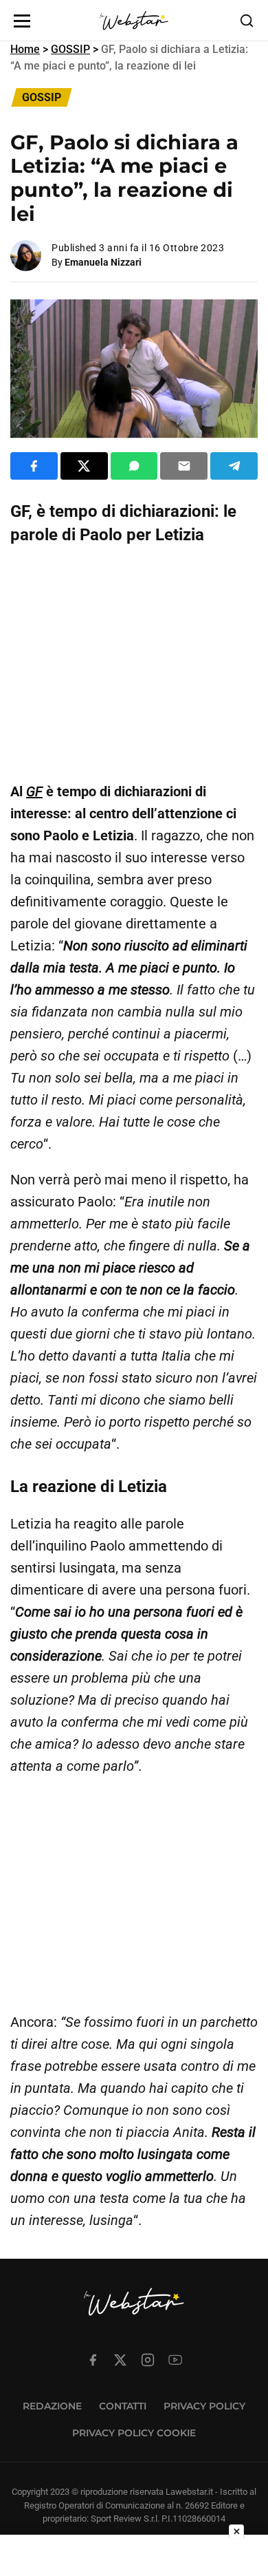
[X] (120, 2360)
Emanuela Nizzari (103, 262)
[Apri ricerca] (247, 21)
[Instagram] (148, 2360)
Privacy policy (204, 2406)
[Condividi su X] (84, 466)
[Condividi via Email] (184, 466)
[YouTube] (175, 2360)
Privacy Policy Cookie (134, 2433)
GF (34, 791)
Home (25, 49)
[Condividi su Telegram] (234, 466)
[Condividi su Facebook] (34, 466)
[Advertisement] (134, 663)
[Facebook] (93, 2360)
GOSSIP (70, 49)
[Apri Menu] (22, 21)
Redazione (52, 2406)
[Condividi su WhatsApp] (134, 466)
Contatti (123, 2406)
